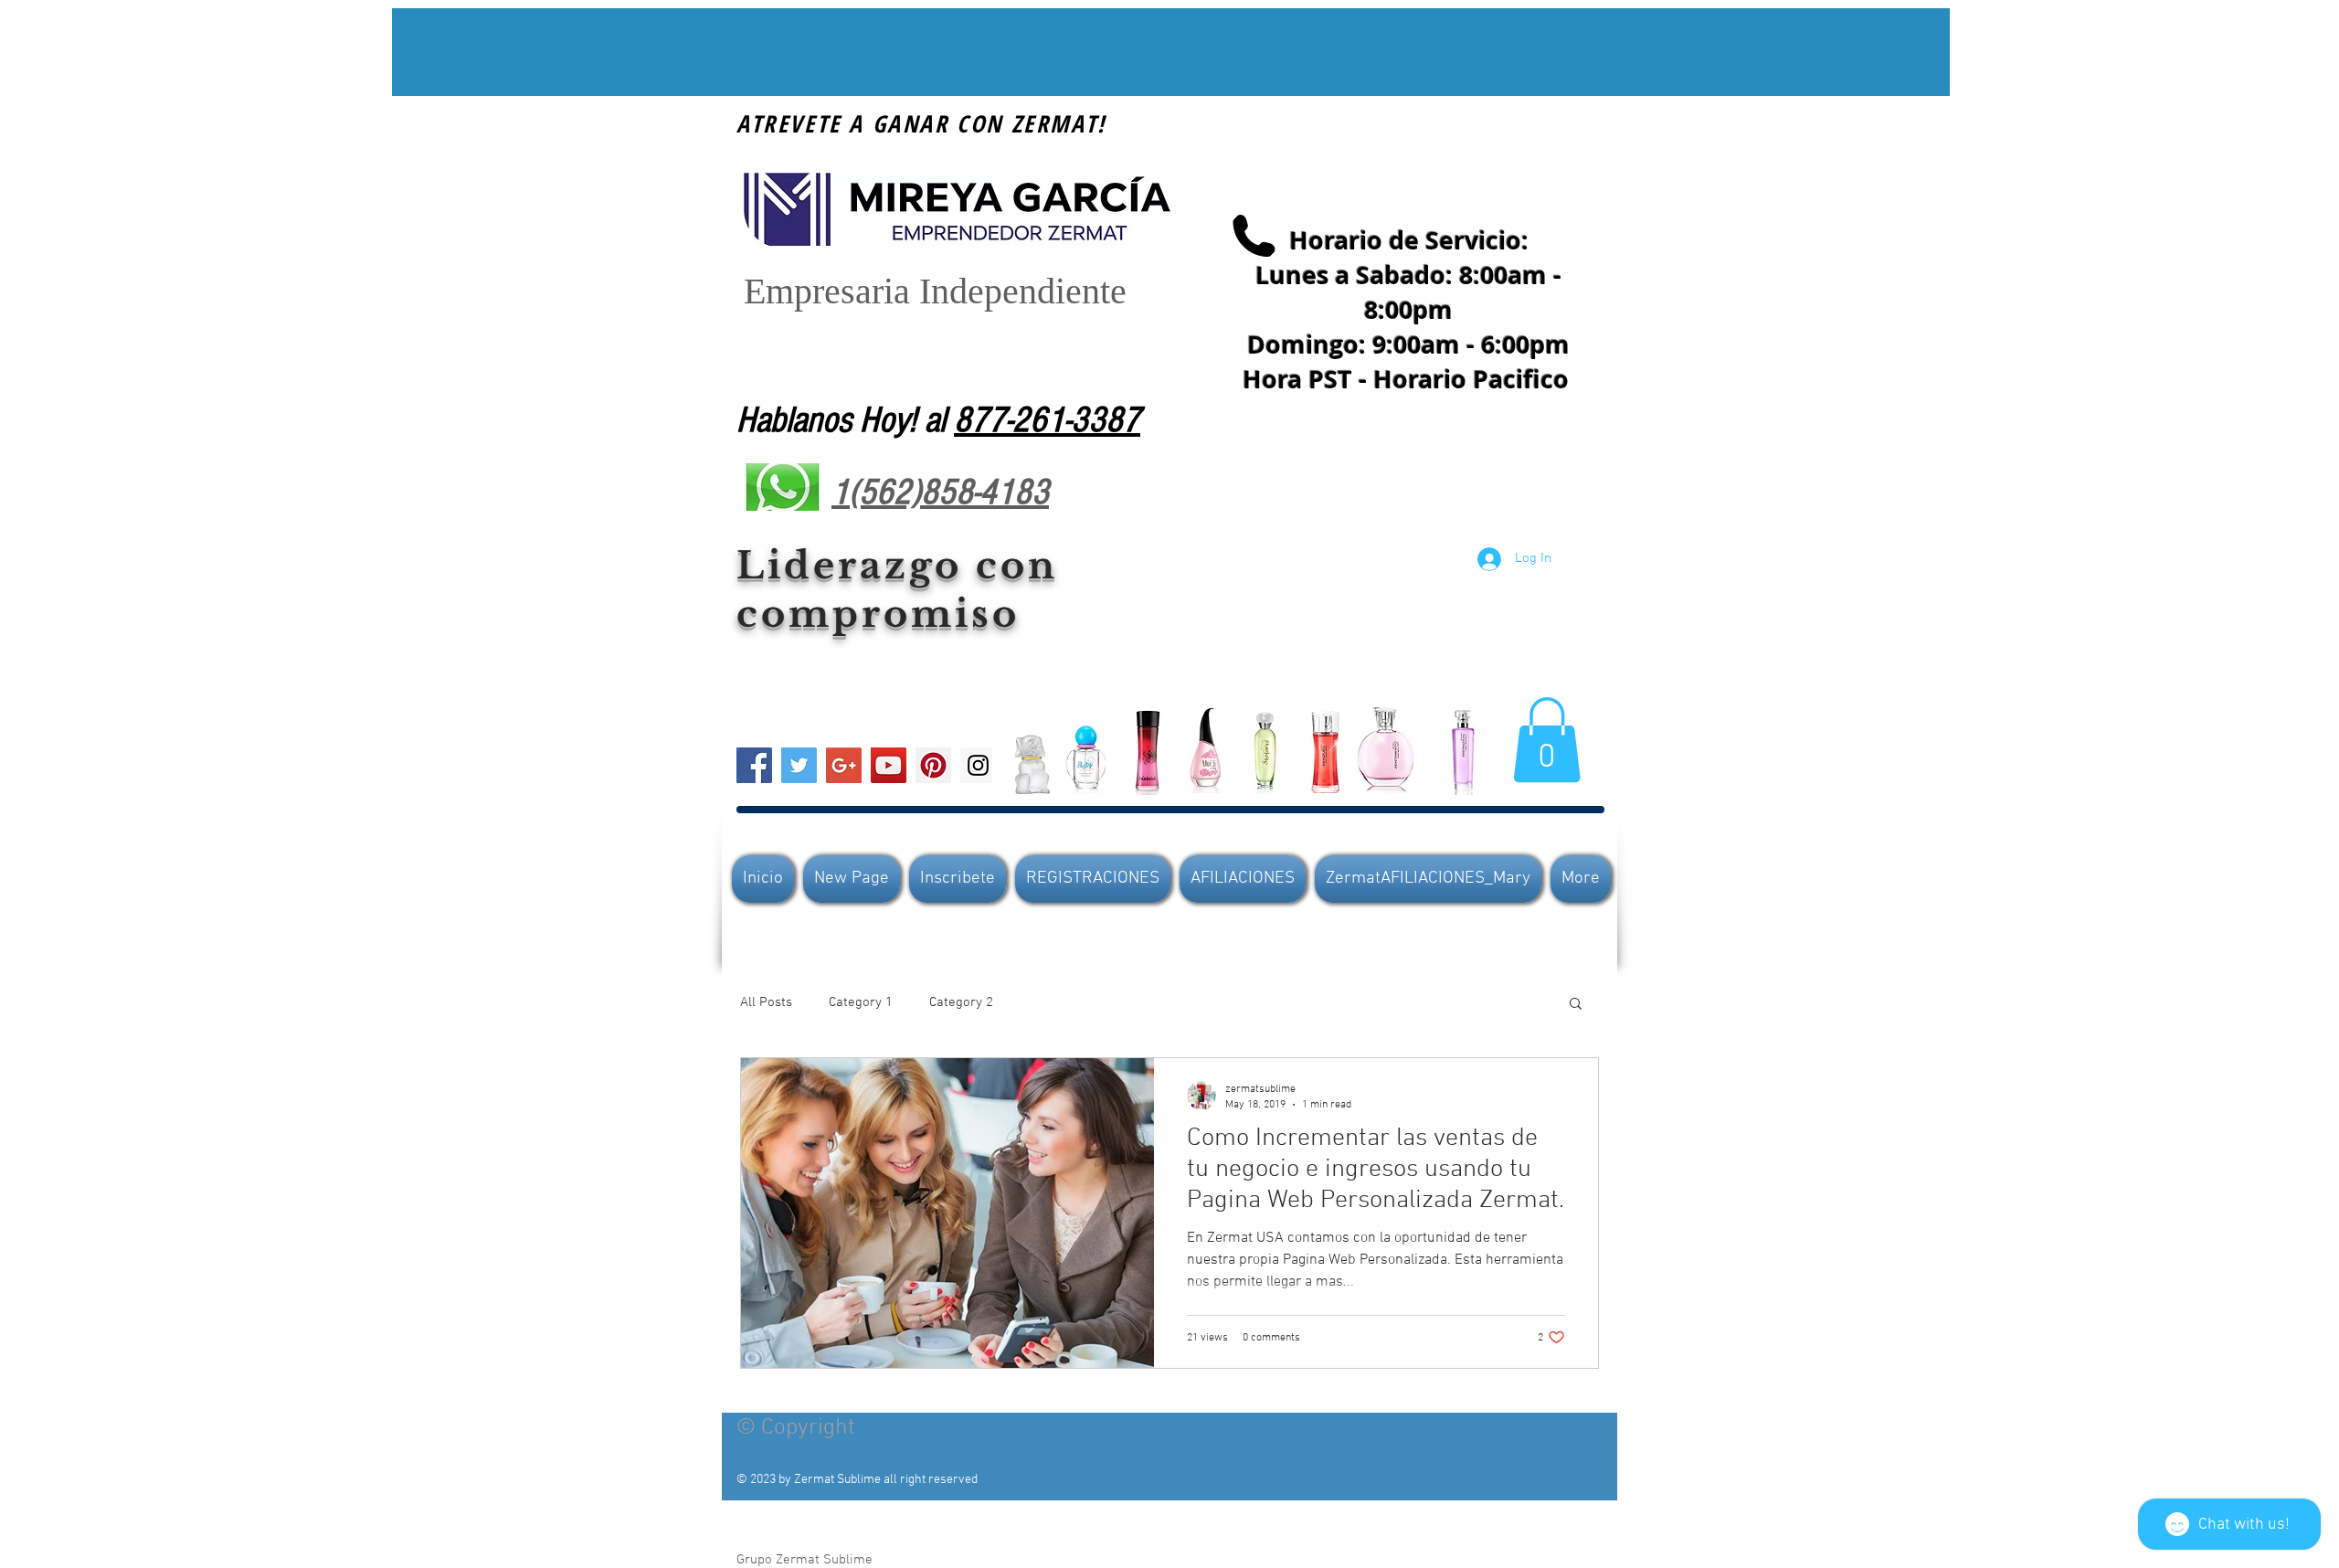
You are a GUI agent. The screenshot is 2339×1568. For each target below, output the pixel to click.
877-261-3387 (1047, 420)
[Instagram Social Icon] (978, 765)
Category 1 (861, 1002)
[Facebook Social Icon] (754, 765)
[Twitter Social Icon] (799, 765)
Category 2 (961, 1002)
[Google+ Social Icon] (844, 765)
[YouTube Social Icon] (889, 765)
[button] (1547, 740)
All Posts (766, 1002)
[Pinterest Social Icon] (933, 765)
